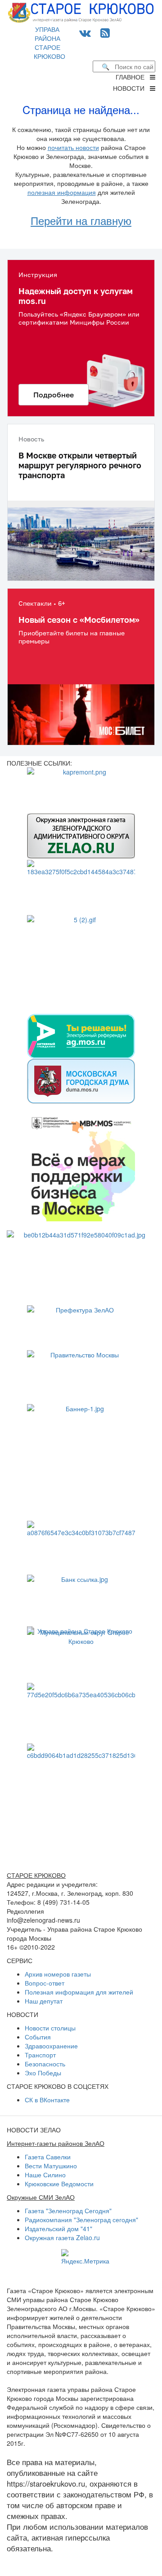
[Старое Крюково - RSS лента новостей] (105, 32)
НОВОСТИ (131, 88)
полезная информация (62, 192)
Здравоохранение (51, 2046)
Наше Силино (45, 2175)
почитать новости (73, 147)
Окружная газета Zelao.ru (62, 2237)
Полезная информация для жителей (79, 1992)
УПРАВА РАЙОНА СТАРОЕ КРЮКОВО (49, 43)
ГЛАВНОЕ (133, 77)
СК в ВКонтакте (47, 2100)
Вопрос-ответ (45, 1983)
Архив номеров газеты (58, 1974)
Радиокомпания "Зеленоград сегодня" (81, 2219)
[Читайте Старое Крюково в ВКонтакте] (85, 32)
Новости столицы (50, 2028)
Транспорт (40, 2055)
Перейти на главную (81, 220)
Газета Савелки (48, 2157)
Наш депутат (44, 2001)
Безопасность (45, 2064)
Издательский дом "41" (58, 2228)
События (38, 2037)
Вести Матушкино (51, 2166)
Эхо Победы (43, 2073)
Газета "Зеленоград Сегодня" (68, 2211)
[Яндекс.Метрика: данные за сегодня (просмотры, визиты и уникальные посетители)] (85, 2257)
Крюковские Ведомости (59, 2184)
